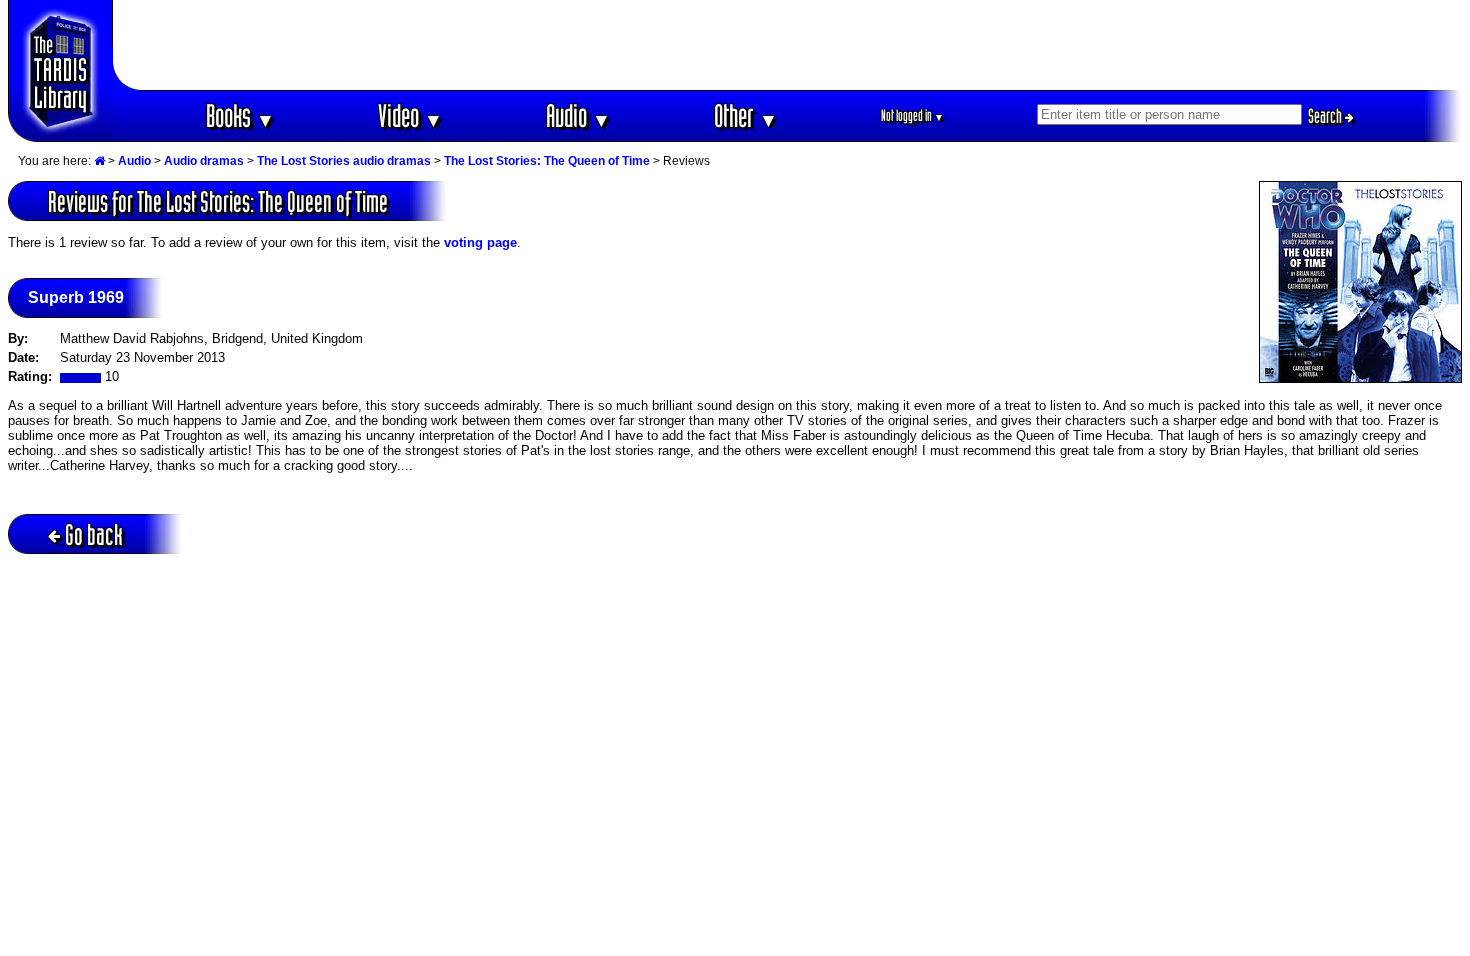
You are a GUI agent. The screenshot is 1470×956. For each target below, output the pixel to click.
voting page (480, 242)
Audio (578, 115)
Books (240, 115)
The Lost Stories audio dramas (344, 161)
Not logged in (912, 115)
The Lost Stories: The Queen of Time (547, 161)
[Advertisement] (788, 45)
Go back (94, 534)
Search (1326, 116)
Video (410, 115)
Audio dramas (204, 161)
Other (746, 115)
